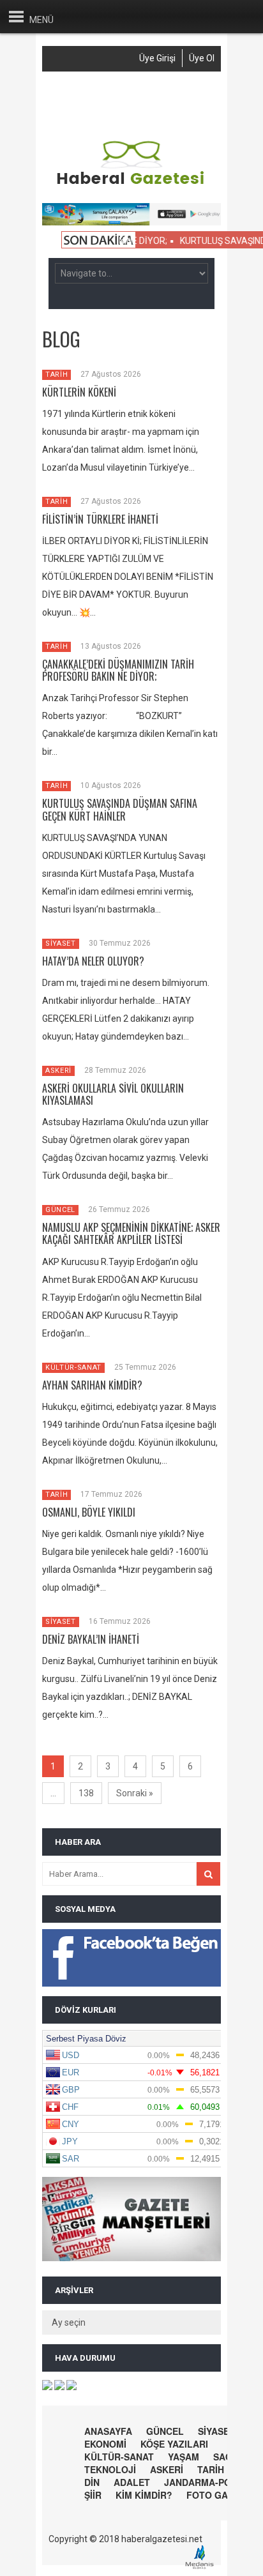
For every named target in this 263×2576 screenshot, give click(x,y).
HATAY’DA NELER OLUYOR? (93, 961)
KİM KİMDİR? (144, 2495)
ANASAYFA (108, 2431)
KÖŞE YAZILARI (174, 2444)
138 (86, 1793)
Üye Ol (202, 58)
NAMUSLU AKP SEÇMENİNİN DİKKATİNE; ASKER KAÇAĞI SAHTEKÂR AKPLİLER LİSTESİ (131, 1233)
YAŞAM (184, 2457)
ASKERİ (58, 1071)
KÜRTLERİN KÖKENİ (79, 392)
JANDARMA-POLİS (205, 2482)
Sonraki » (135, 1793)
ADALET (132, 2482)
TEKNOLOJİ (110, 2469)
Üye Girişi (157, 58)
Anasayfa (91, 93)
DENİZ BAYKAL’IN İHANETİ (91, 1639)
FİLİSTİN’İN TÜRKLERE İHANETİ (100, 519)
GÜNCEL (60, 1210)
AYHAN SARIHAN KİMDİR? (92, 1385)
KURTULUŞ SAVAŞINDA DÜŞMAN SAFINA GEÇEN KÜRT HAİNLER (120, 809)
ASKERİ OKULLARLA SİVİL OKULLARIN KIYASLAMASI (113, 1094)
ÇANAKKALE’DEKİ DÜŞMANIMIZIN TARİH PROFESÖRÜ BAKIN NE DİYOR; (118, 670)
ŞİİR (93, 2495)
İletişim (130, 114)
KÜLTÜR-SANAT (73, 1368)
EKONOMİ (105, 2444)
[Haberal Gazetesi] (131, 183)
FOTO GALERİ (217, 2495)
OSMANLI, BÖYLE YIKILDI (89, 1512)
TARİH (56, 375)
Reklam (86, 114)
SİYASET (61, 943)
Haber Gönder (152, 93)
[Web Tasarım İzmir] (203, 2567)
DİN (92, 2482)
